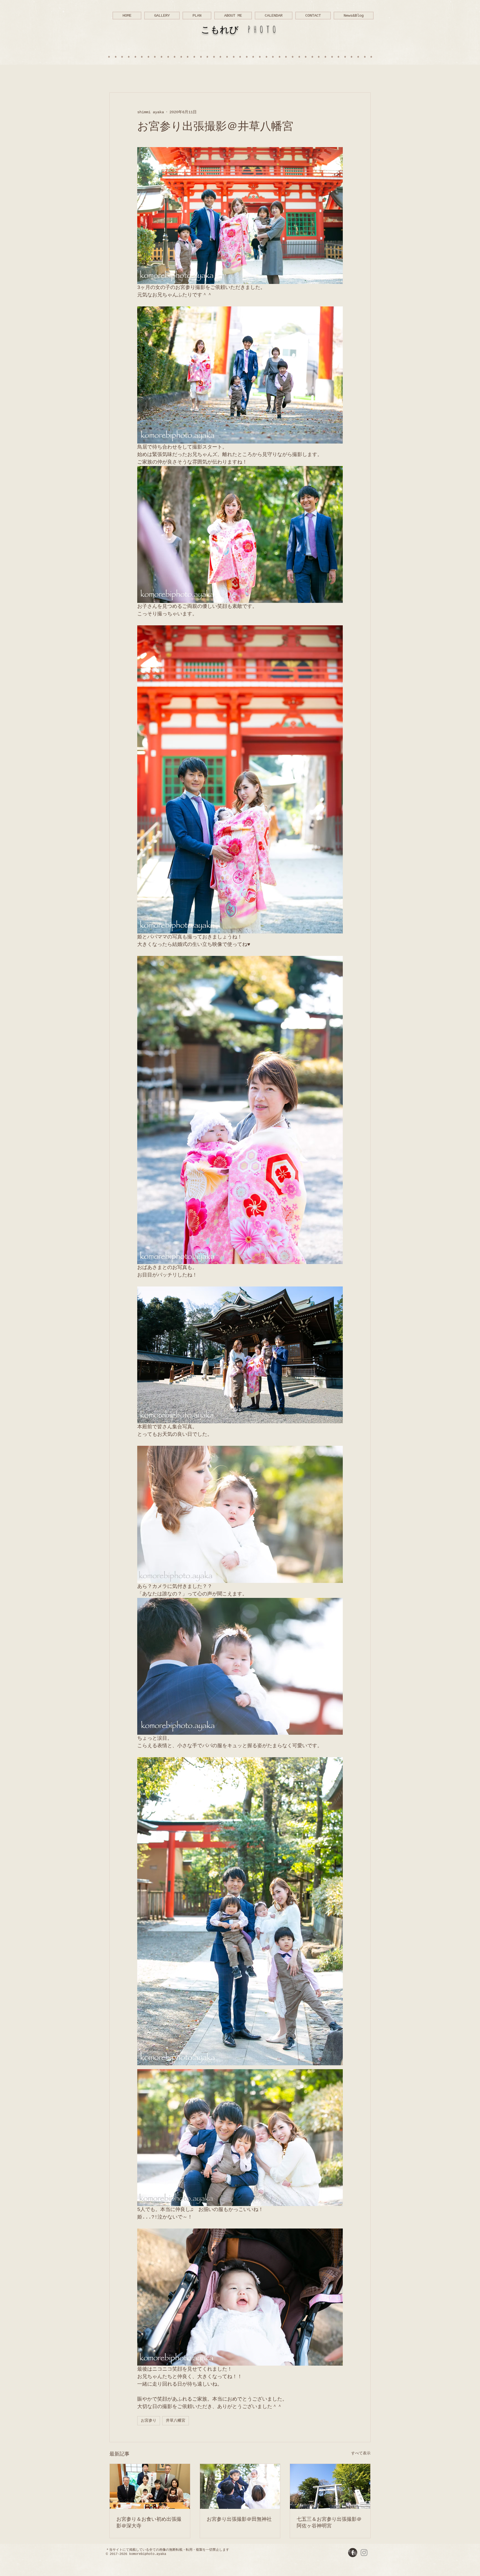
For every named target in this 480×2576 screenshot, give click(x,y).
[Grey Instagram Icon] (364, 2553)
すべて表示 (361, 2453)
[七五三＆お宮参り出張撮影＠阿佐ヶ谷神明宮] (330, 2486)
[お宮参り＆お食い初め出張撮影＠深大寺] (150, 2486)
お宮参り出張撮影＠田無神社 (239, 2519)
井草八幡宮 (176, 2421)
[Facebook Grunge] (353, 2553)
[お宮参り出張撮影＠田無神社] (240, 2486)
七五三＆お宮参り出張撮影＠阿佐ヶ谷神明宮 (329, 2523)
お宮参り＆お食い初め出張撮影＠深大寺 (149, 2523)
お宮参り (149, 2421)
